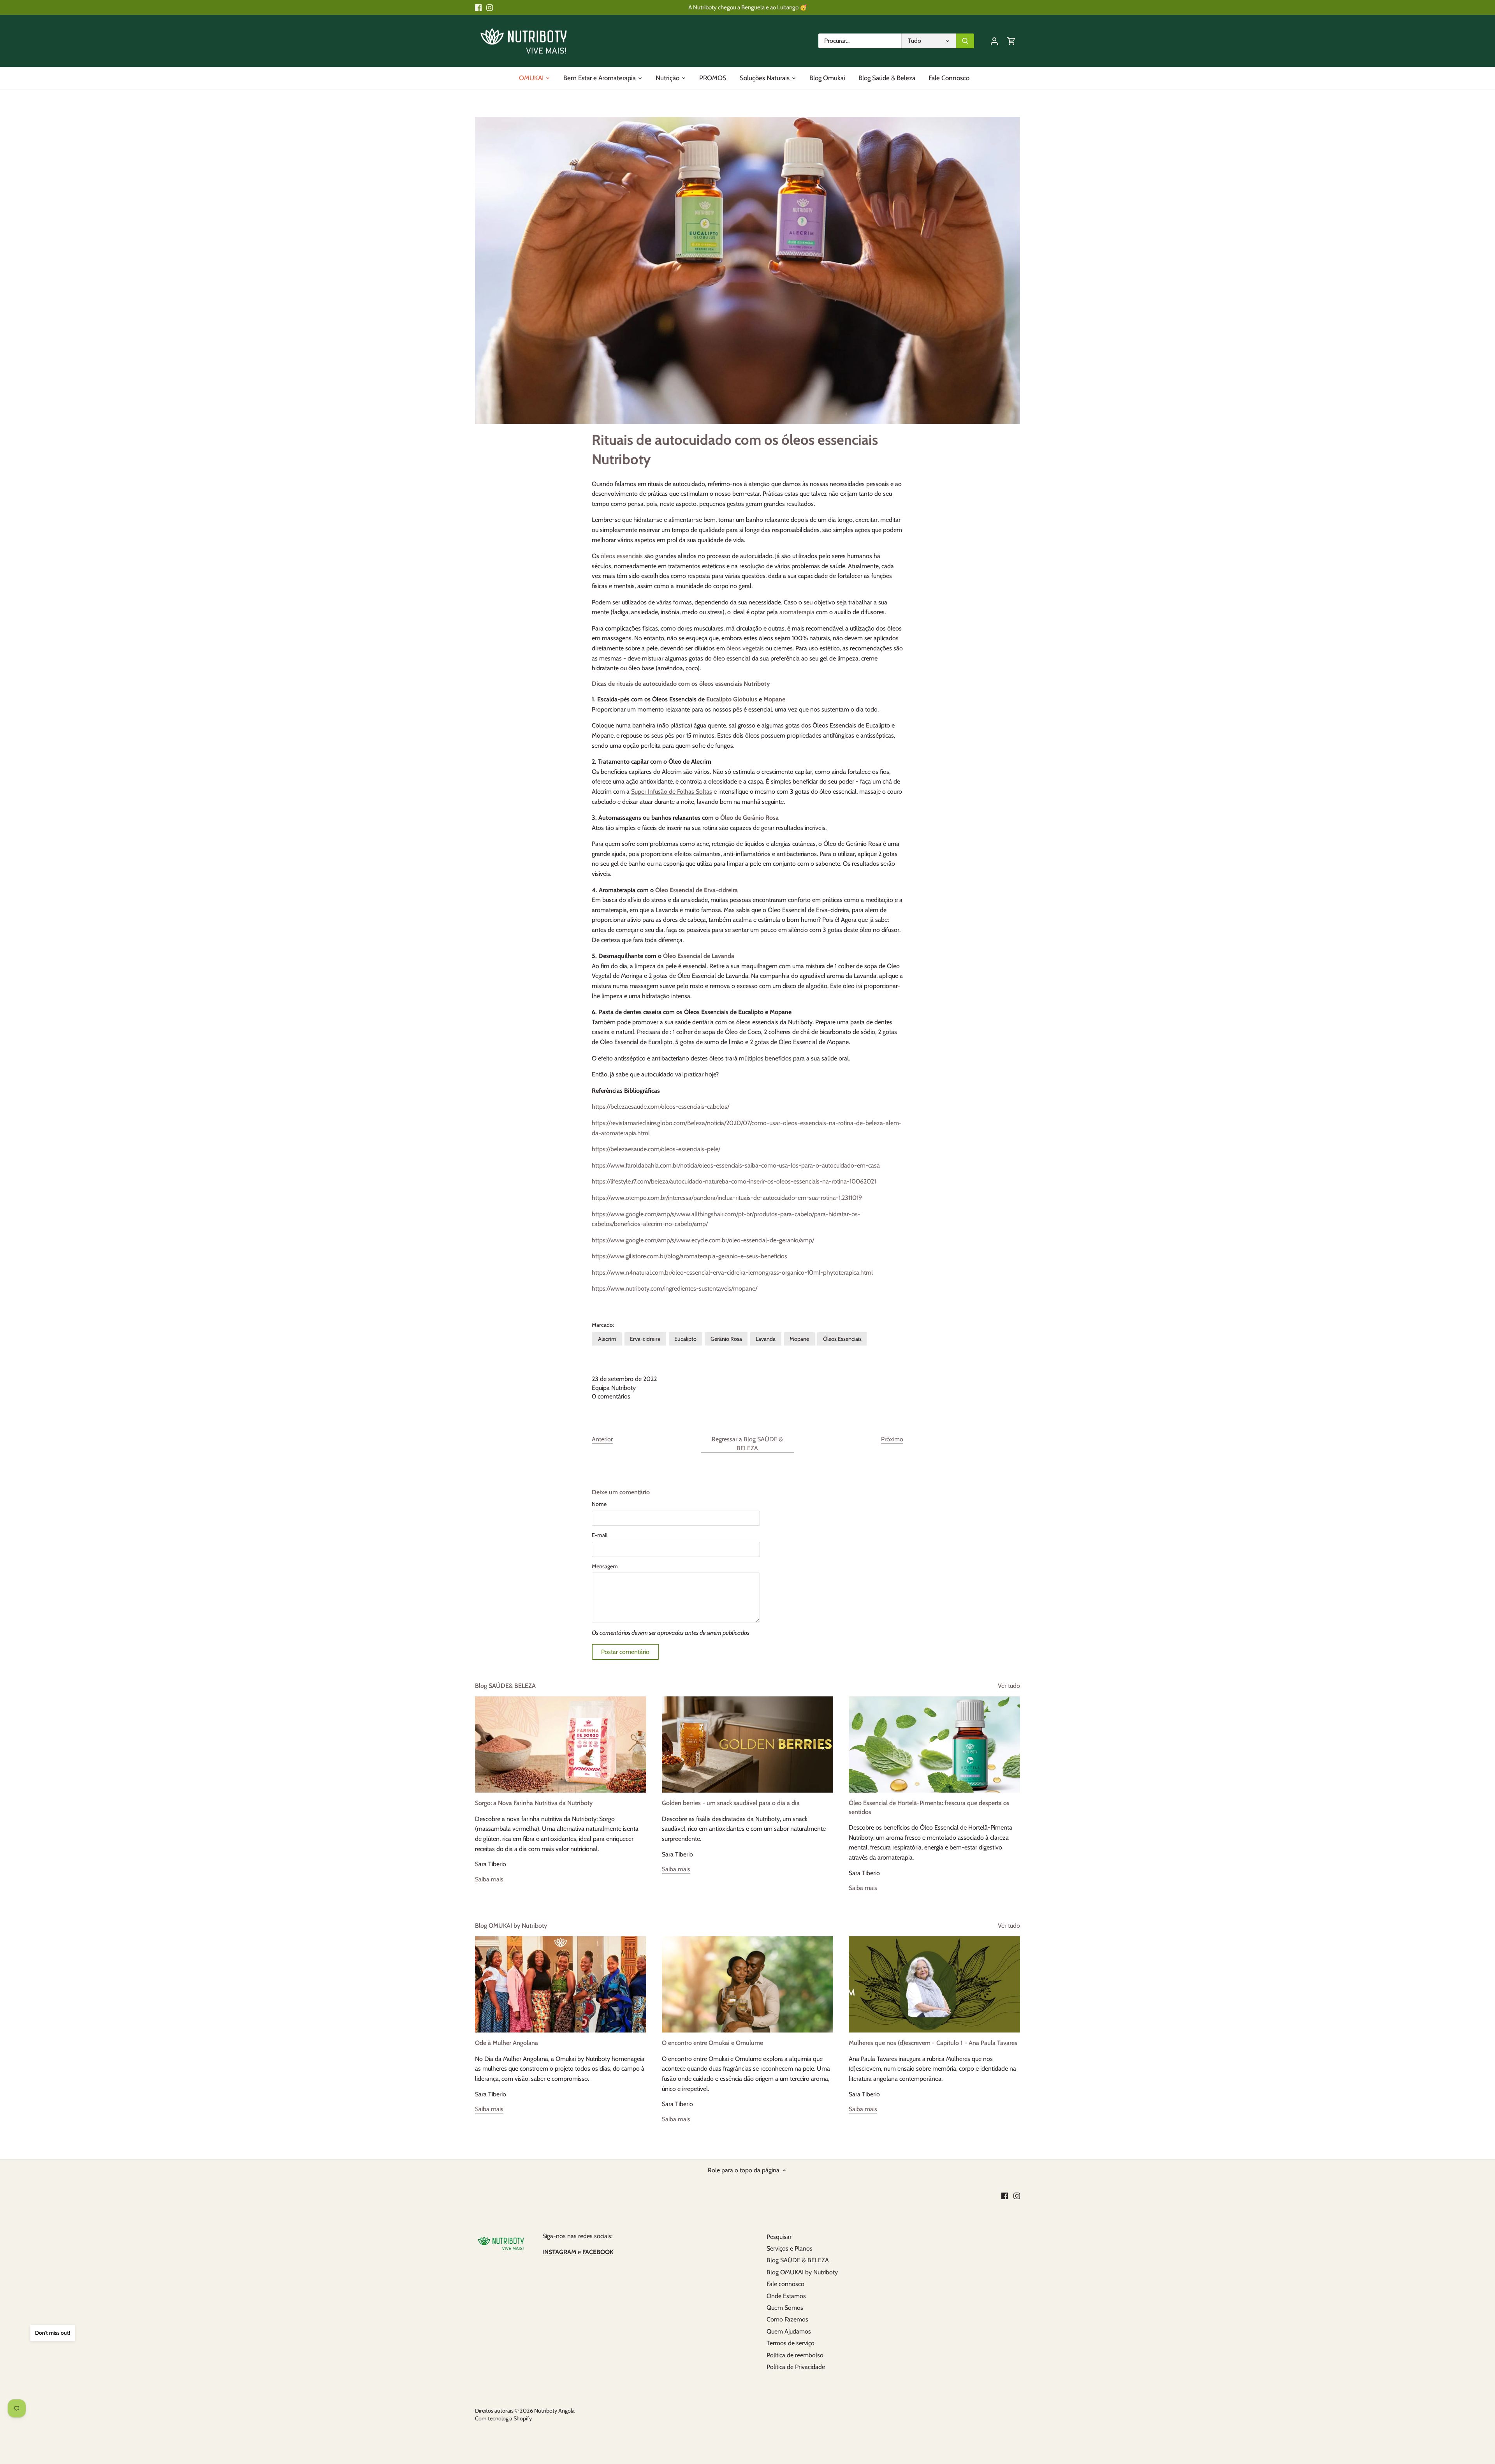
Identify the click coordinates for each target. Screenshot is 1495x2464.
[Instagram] (490, 7)
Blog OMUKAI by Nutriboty (511, 1926)
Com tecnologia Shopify (503, 2418)
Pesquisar (779, 2237)
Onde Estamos (786, 2296)
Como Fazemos (787, 2319)
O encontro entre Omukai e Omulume (712, 2043)
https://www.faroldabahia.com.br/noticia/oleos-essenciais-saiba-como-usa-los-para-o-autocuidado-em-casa (736, 1165)
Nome (599, 1504)
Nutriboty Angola (554, 2411)
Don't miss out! (53, 2333)
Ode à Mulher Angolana (507, 2043)
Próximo (892, 1439)
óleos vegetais (745, 648)
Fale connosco (785, 2284)
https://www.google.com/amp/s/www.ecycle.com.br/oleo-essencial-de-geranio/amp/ (703, 1240)
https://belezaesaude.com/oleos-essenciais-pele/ (656, 1149)
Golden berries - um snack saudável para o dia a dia (731, 1803)
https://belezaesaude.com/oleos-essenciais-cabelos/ (660, 1107)
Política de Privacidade (796, 2367)
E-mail (600, 1535)
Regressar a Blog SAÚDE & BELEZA (747, 1443)
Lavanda (766, 1339)
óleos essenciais (622, 556)
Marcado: (603, 1325)
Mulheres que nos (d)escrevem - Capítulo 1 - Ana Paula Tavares (933, 2043)
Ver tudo (1009, 1686)
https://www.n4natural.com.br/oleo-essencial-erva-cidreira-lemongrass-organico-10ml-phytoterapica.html (732, 1273)
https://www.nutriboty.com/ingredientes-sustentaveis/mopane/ (675, 1288)
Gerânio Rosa (726, 1339)
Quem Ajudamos (789, 2331)
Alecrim (607, 1339)
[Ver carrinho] (1011, 41)
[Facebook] (478, 7)
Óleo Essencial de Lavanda (699, 956)
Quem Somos (785, 2308)
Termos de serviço (791, 2343)
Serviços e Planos (790, 2248)
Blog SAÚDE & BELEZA (798, 2260)
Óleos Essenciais (842, 1339)
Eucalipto (685, 1339)
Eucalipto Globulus (732, 699)
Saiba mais (489, 1879)
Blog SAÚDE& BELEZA (505, 1686)
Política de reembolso (795, 2355)
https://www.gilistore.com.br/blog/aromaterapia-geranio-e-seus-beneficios (689, 1256)
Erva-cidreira (645, 1339)
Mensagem (605, 1567)
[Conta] (994, 41)
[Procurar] (965, 41)
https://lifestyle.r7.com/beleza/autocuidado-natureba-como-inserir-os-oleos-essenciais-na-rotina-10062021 (734, 1181)
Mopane (774, 699)
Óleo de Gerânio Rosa (749, 818)
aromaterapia (797, 612)
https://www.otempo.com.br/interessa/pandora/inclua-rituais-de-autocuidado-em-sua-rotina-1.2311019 (727, 1198)
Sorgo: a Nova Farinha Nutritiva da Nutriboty (534, 1803)
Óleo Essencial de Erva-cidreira (696, 890)
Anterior (602, 1439)
